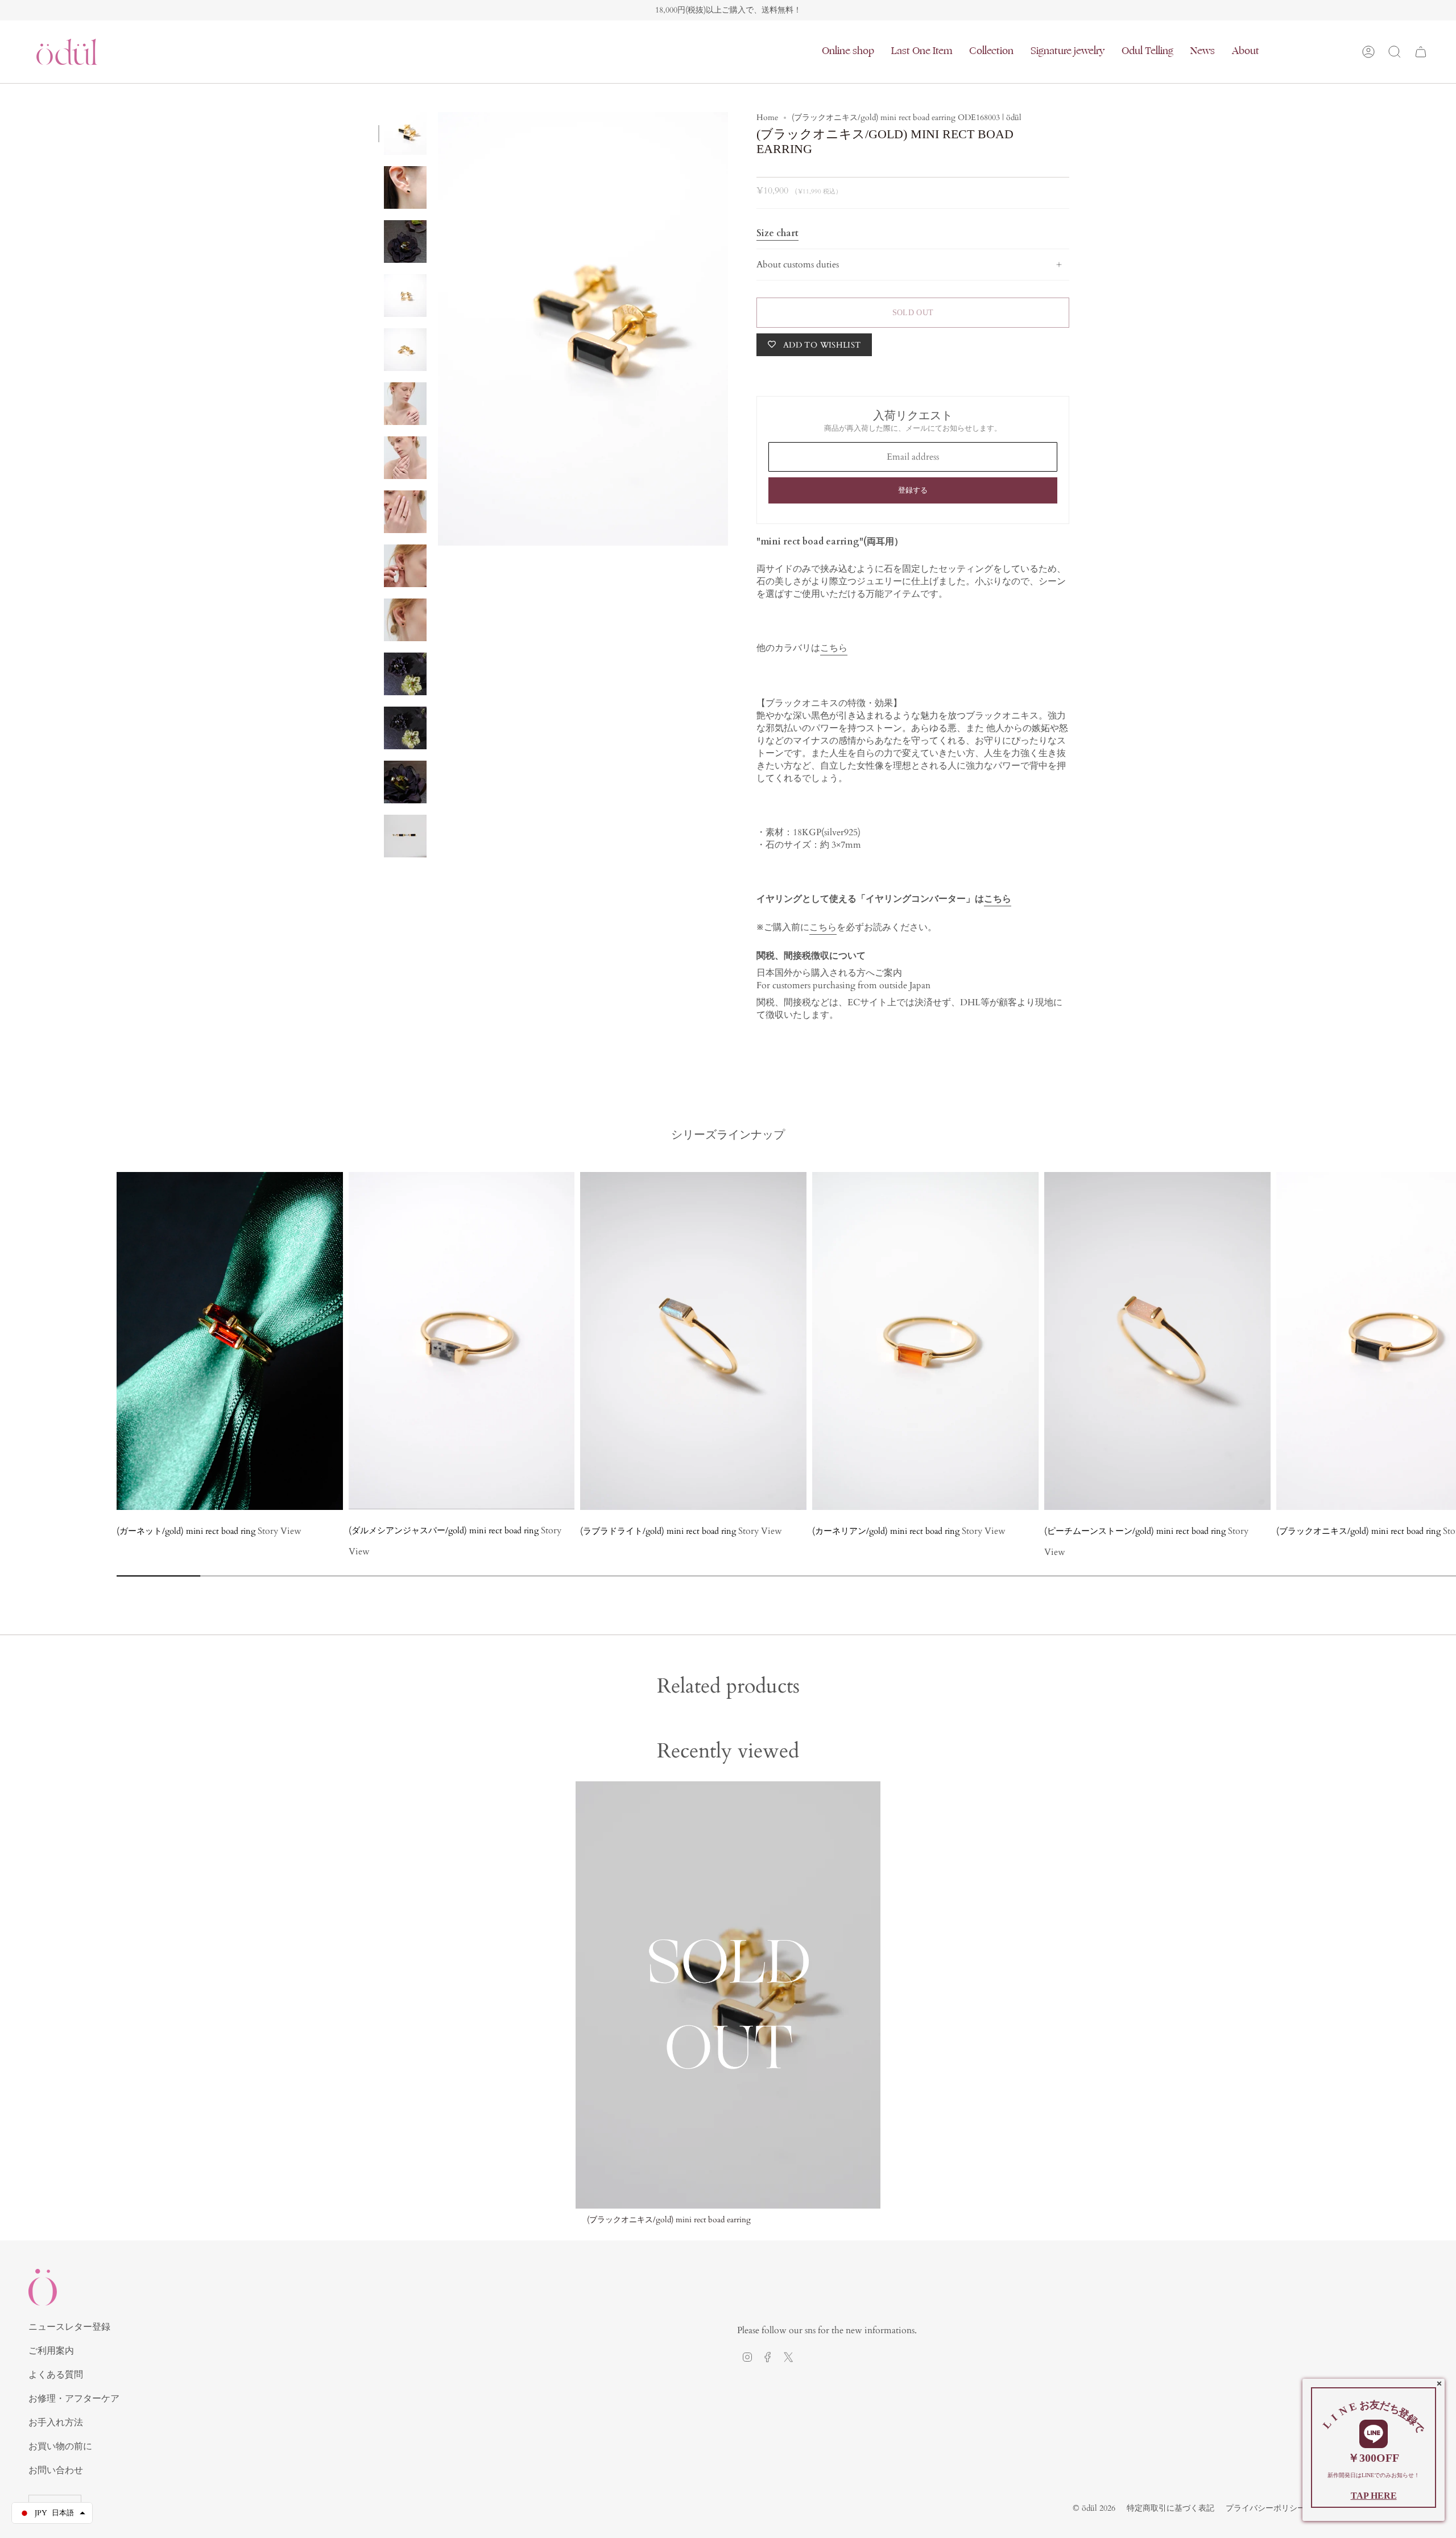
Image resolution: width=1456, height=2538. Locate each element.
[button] (848, 52)
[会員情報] (1368, 52)
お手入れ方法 (56, 2423)
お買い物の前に (60, 2446)
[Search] (1395, 52)
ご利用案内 (51, 2351)
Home (767, 117)
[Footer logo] (43, 2287)
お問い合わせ (56, 2470)
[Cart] (1421, 52)
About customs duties (798, 265)
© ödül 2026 (1094, 2508)
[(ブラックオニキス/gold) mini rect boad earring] (728, 1995)
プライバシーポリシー (1265, 2508)
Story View (280, 1531)
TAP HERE (1374, 2496)
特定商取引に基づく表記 (1170, 2508)
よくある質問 (56, 2375)
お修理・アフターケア (74, 2399)
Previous (438, 329)
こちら (834, 648)
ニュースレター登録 (69, 2327)
